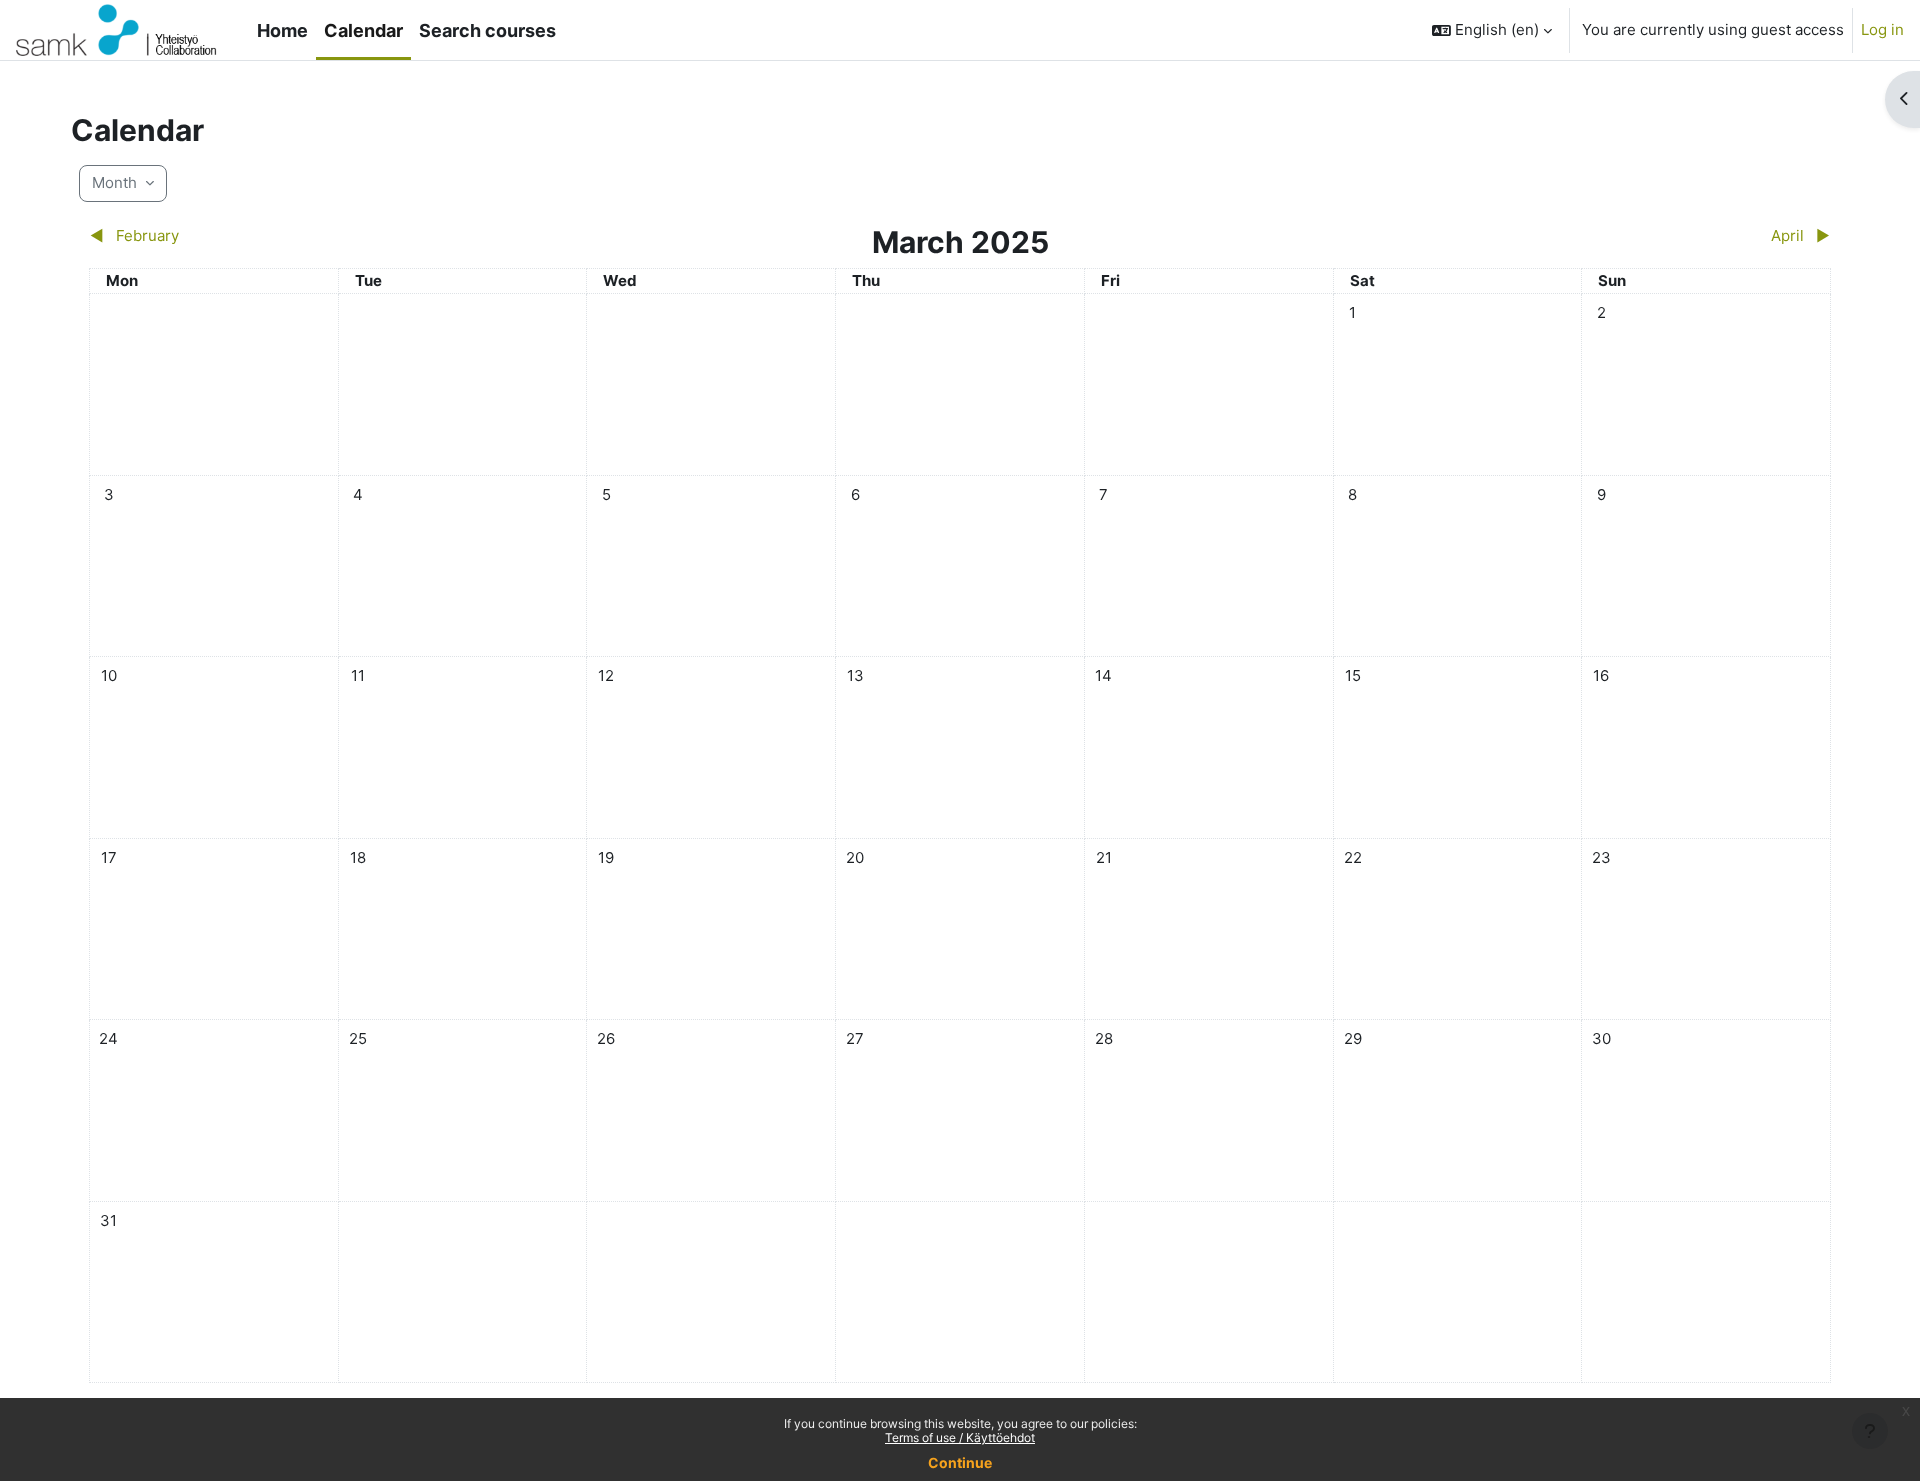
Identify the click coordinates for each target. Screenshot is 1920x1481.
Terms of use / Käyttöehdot (960, 1437)
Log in (1882, 29)
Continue (960, 1462)
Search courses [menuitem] (487, 30)
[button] (1492, 30)
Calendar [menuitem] (363, 30)
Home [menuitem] (282, 30)
